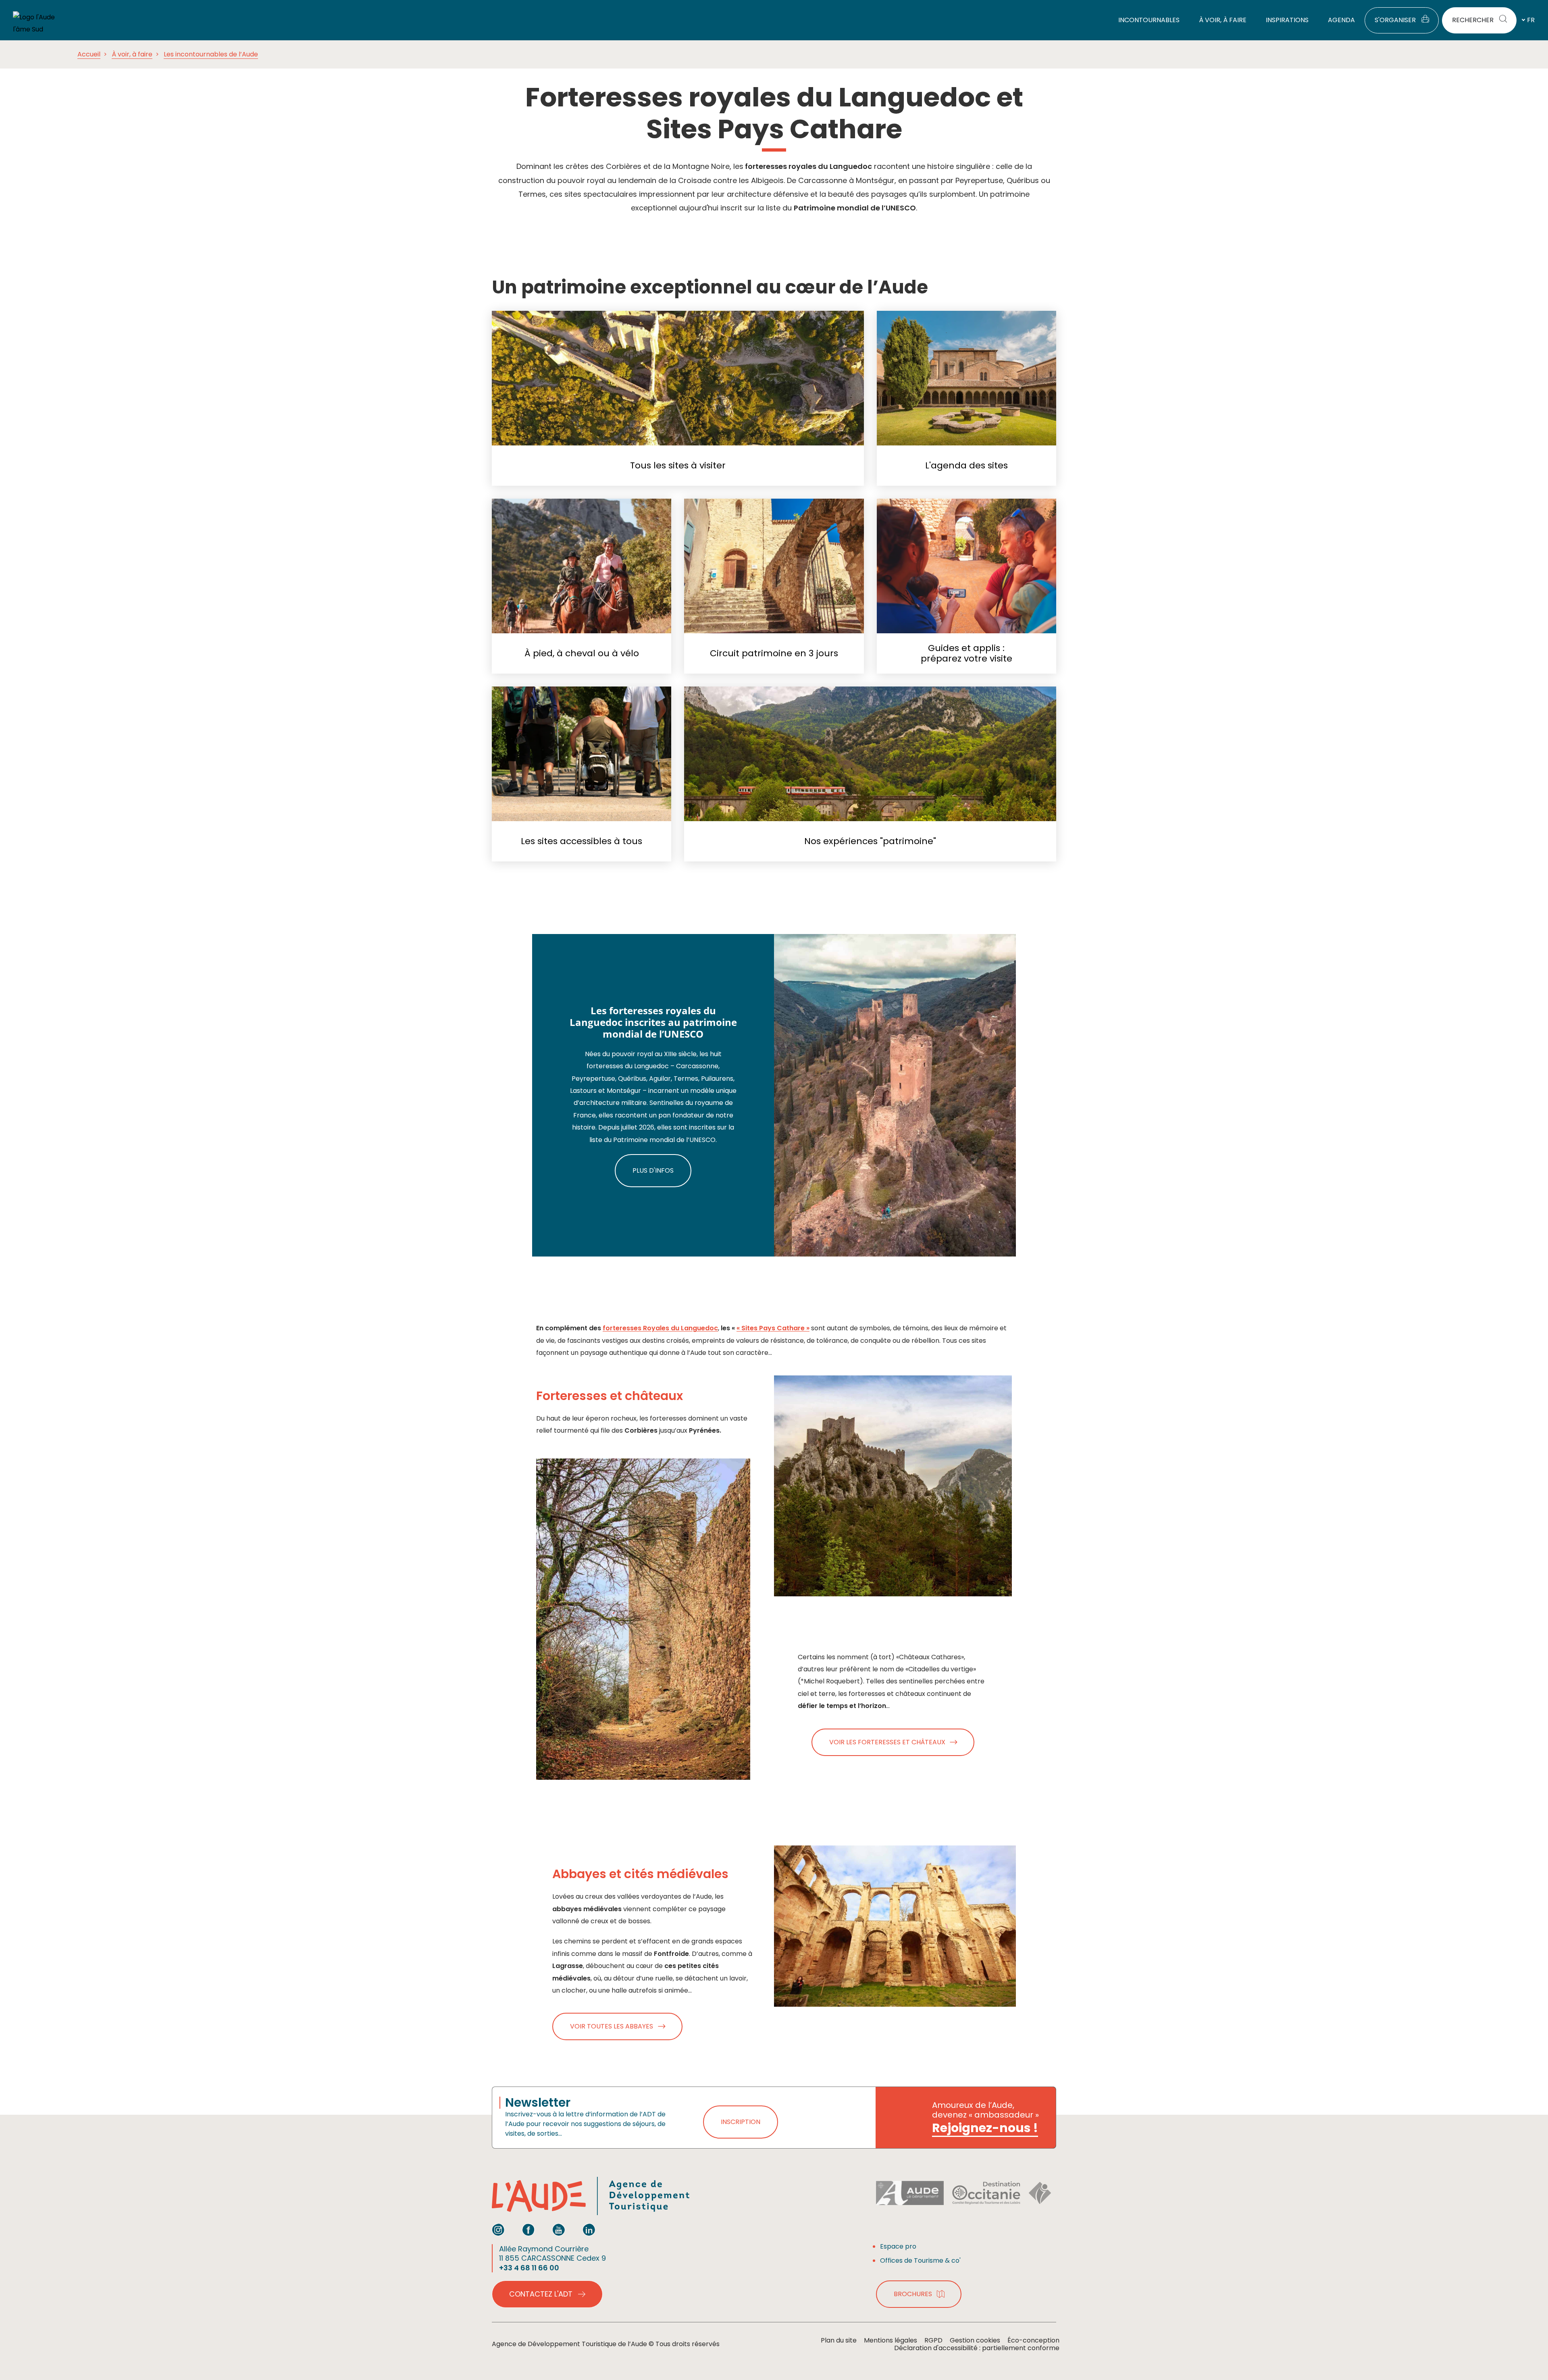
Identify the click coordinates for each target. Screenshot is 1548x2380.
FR (1531, 20)
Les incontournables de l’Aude (211, 54)
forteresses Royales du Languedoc (660, 1328)
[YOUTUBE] (559, 2230)
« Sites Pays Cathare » (773, 1328)
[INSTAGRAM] (498, 2230)
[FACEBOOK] (528, 2230)
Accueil (89, 54)
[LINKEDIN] (589, 2230)
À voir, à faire (132, 54)
